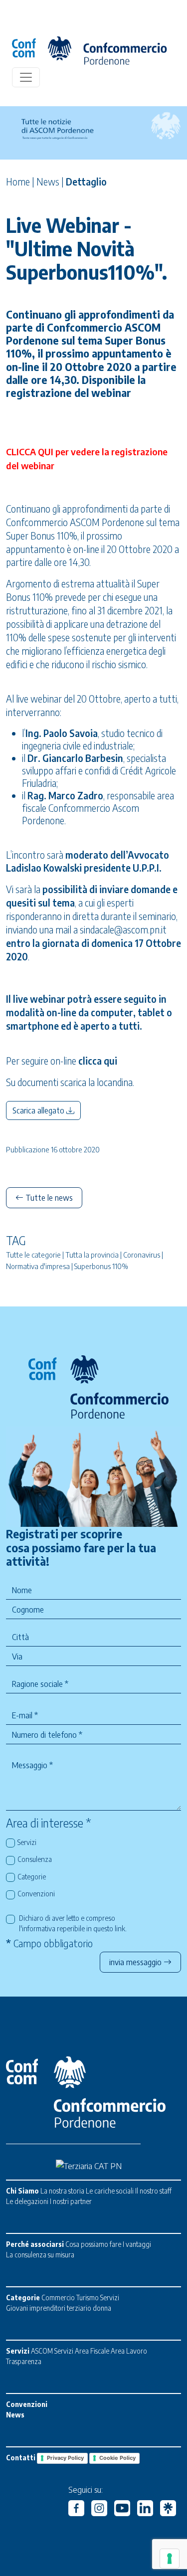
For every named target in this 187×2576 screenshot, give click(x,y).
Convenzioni (36, 1893)
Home (18, 182)
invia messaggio (136, 1962)
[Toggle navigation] (26, 77)
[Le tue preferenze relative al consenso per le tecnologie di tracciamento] (170, 2559)
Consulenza (35, 1859)
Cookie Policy (117, 2458)
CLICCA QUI (30, 452)
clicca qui (99, 1061)
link (120, 1928)
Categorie (32, 1876)
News (48, 182)
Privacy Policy (65, 2458)
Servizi (27, 1842)
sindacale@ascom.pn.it (123, 929)
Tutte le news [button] (48, 1198)
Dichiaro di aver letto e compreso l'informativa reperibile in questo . (73, 1923)
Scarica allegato (39, 1110)
